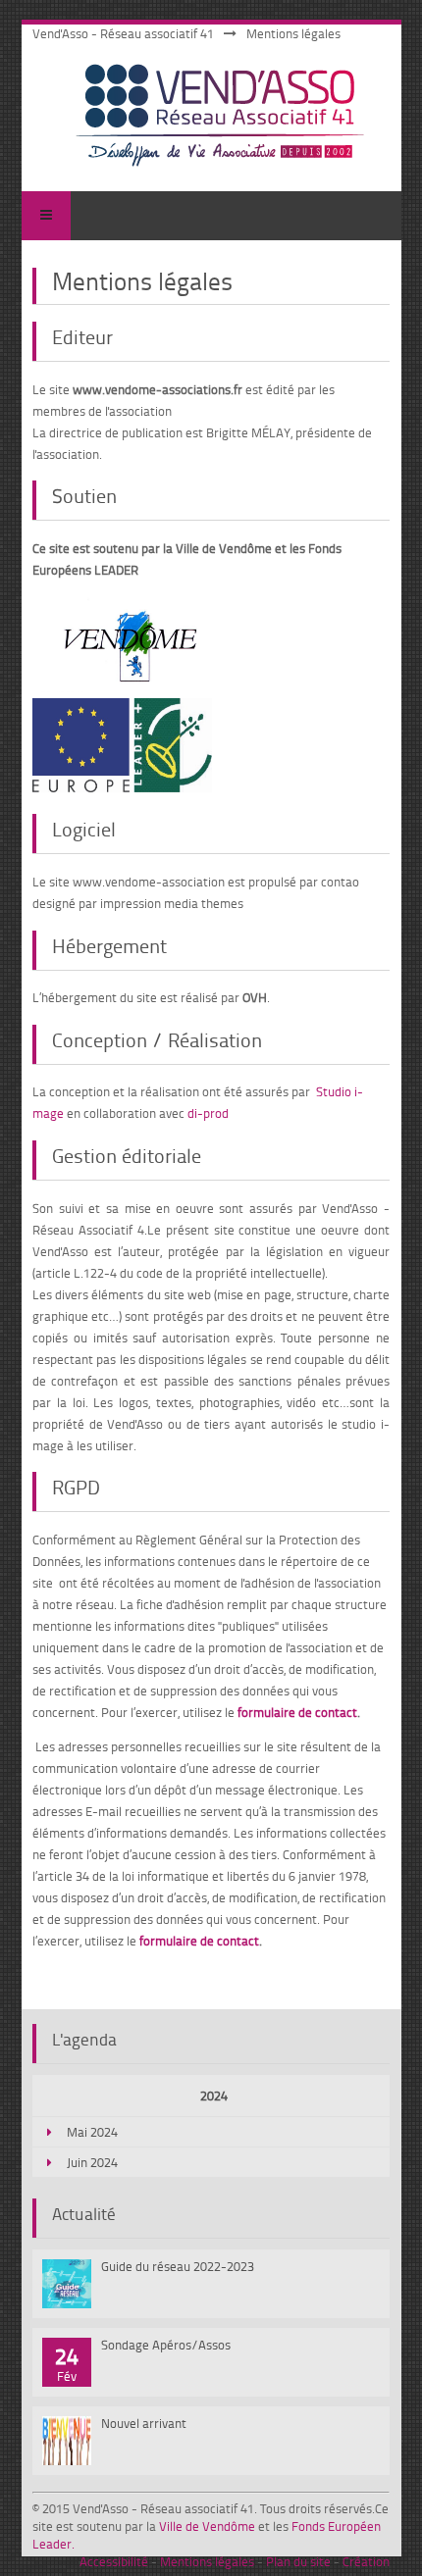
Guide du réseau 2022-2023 (178, 2266)
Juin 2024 (92, 2162)
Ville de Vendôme (207, 2526)
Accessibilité (114, 2561)
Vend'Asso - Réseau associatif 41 (123, 33)
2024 (214, 2096)
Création (366, 2561)
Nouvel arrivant (144, 2423)
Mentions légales (207, 2561)
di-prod (208, 1113)
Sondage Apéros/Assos (166, 2345)
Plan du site (298, 2561)
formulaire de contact (297, 1712)
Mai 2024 (92, 2132)
